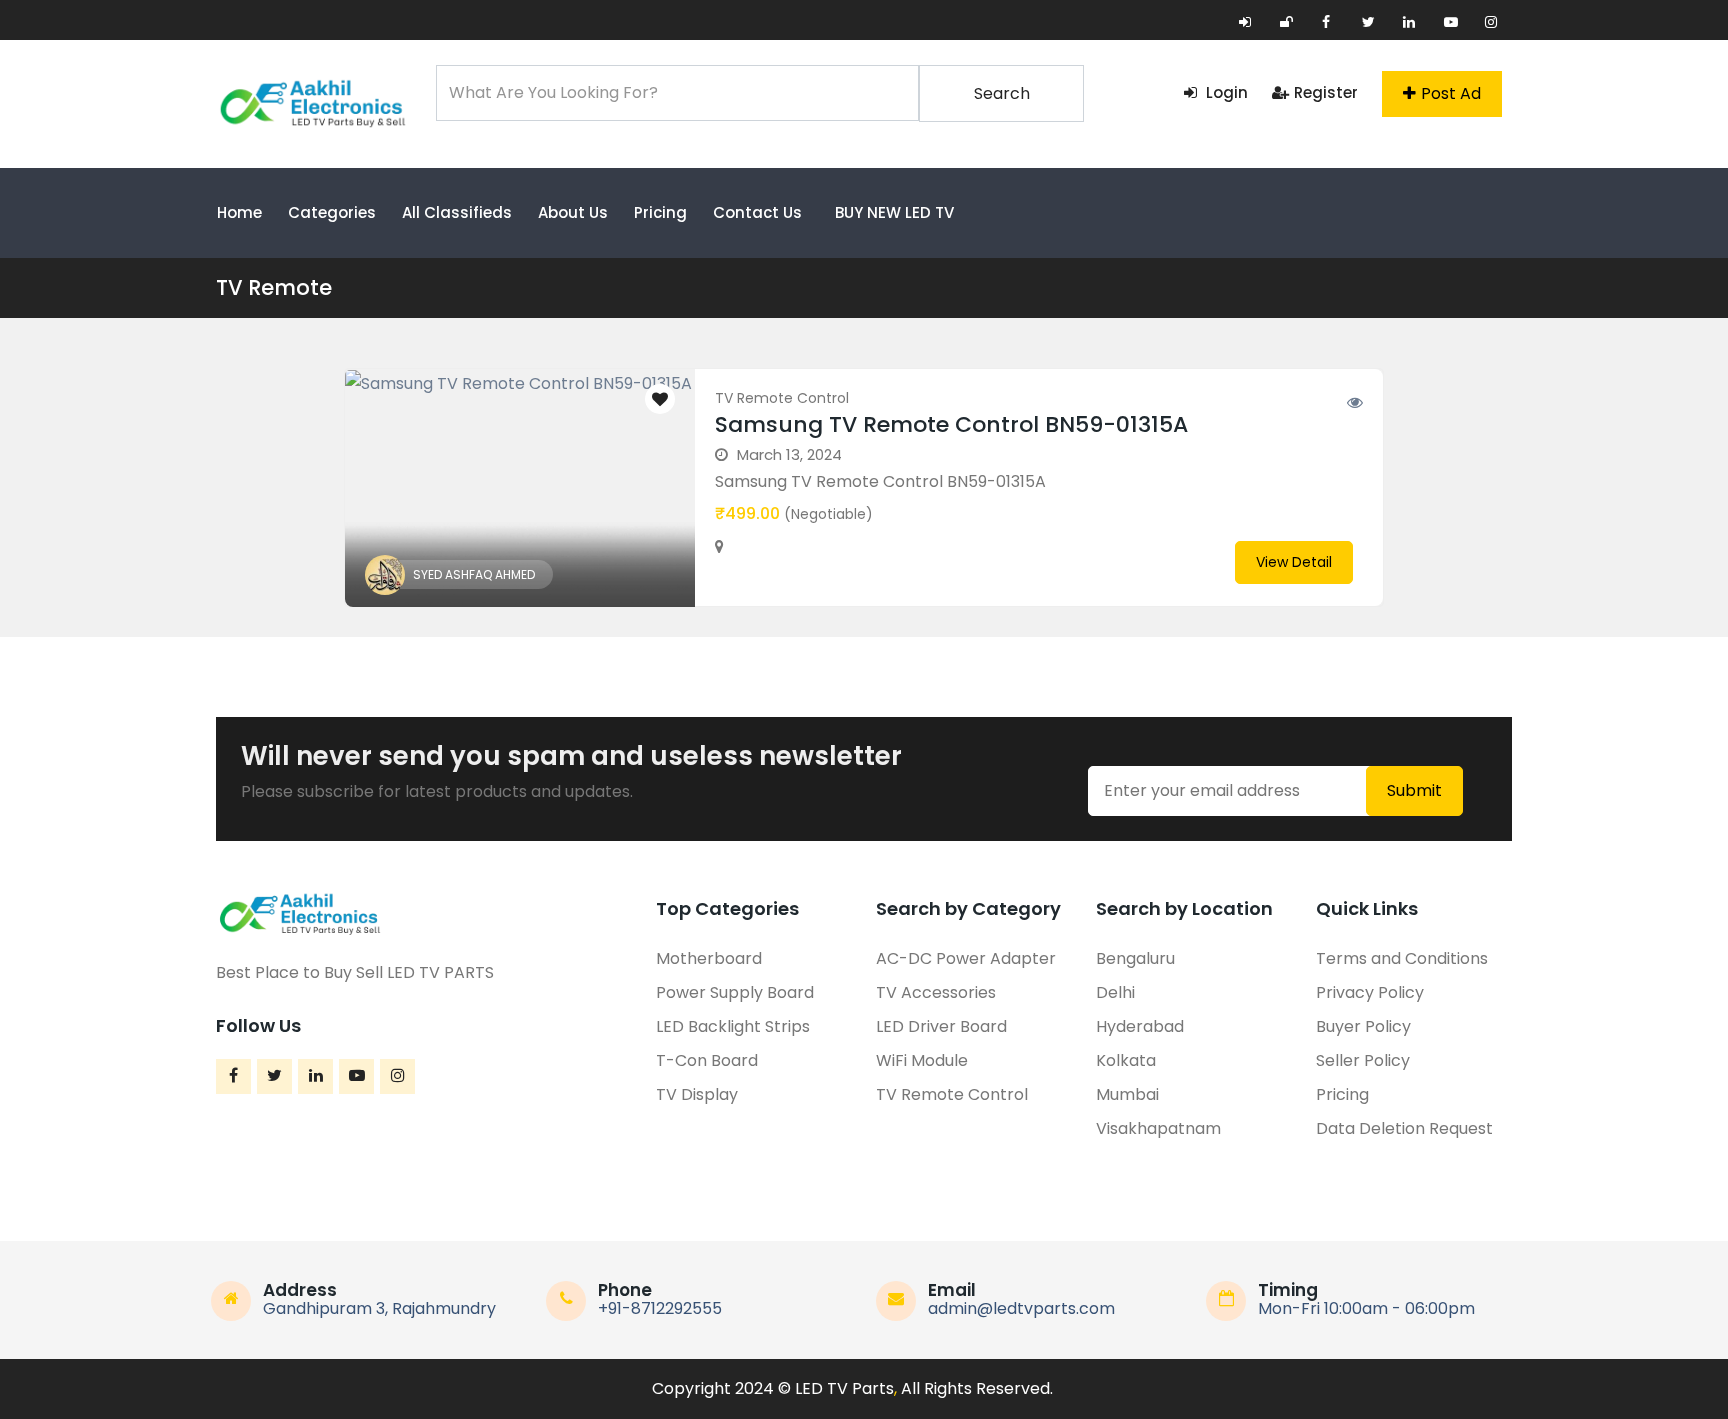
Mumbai (1127, 1094)
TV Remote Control (782, 398)
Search (1002, 93)
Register (1326, 92)
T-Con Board (707, 1060)
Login (1225, 92)
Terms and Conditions (1402, 958)
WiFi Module (922, 1060)
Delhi (1115, 992)
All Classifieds (457, 212)
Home (239, 212)
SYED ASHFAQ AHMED (474, 574)
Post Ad (1451, 93)
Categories (332, 212)
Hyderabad (1140, 1026)
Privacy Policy (1370, 992)
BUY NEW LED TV (894, 212)
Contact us (757, 212)
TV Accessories (936, 992)
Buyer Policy (1363, 1026)
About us (573, 212)
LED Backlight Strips (733, 1026)
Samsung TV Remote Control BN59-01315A (951, 424)
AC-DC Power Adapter (966, 958)
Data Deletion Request (1404, 1128)
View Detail (1294, 562)
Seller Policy (1363, 1060)
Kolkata (1126, 1060)
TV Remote (274, 287)
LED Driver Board (941, 1026)
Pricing (660, 212)
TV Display (697, 1094)
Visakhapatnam (1158, 1128)
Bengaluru (1135, 958)
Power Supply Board (735, 992)
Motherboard (709, 958)
